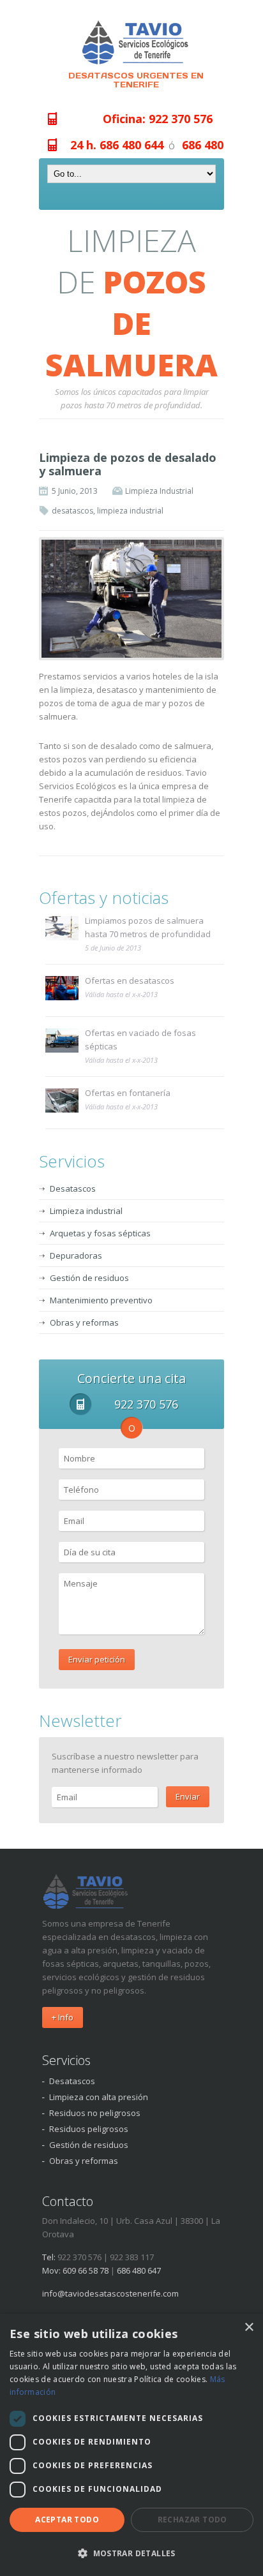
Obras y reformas (84, 1322)
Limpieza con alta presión (99, 2097)
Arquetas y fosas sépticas (100, 1233)
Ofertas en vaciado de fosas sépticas (140, 1040)
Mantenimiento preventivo (101, 1300)
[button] (131, 2553)
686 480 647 (214, 145)
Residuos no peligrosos (95, 2113)
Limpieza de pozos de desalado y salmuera (128, 464)
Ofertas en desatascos (130, 981)
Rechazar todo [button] (192, 2520)
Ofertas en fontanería (128, 1093)
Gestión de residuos (89, 1278)
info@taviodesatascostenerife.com (110, 2293)
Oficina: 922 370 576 (158, 119)
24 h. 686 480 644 (117, 145)
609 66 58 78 (86, 2270)
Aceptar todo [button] (67, 2520)
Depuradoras (76, 1255)
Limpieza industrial (86, 1211)
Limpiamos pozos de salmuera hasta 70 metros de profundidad (148, 927)
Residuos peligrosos (89, 2129)
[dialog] (131, 2445)
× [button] (249, 2328)
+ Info (63, 2017)
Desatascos (73, 1188)
